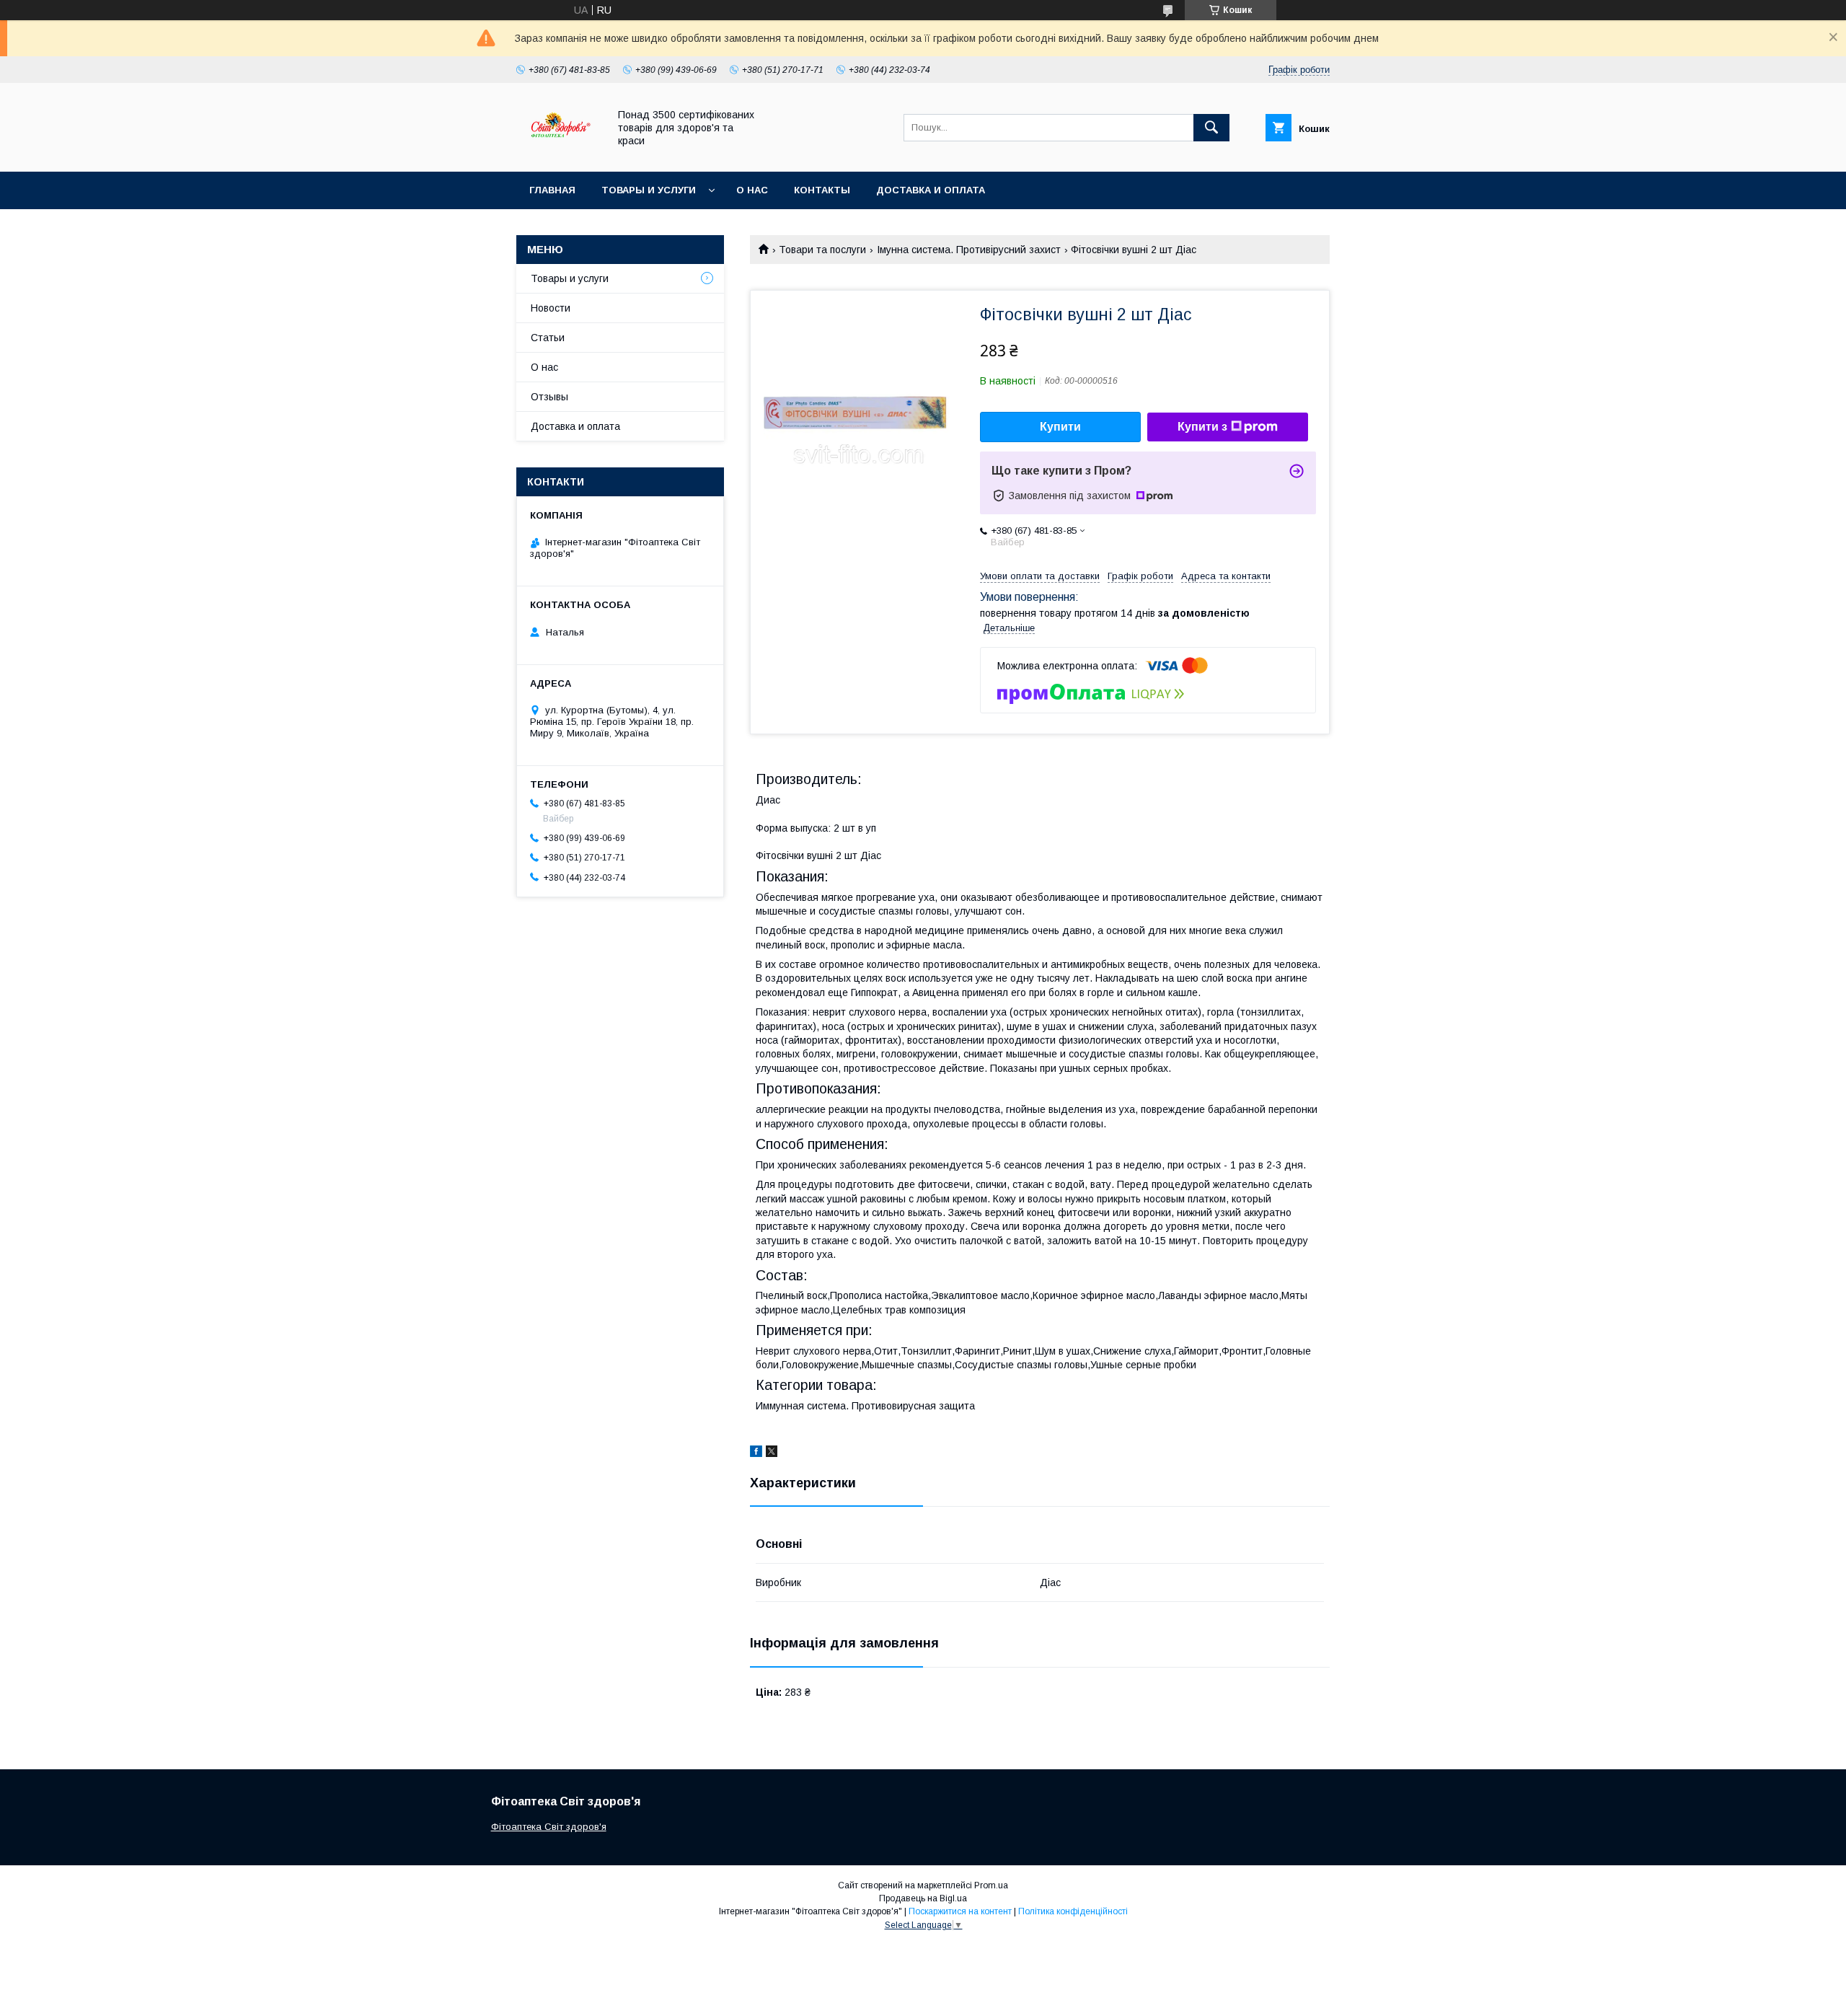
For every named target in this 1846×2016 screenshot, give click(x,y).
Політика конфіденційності (1073, 1911)
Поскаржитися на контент (960, 1911)
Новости (551, 308)
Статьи (548, 338)
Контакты (822, 190)
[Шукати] (1211, 128)
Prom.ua (991, 1885)
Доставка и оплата (931, 190)
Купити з (1202, 427)
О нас (752, 190)
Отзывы (549, 397)
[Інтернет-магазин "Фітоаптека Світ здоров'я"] (558, 153)
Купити (1060, 427)
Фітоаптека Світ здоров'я (549, 1827)
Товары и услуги (649, 190)
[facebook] (756, 1453)
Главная (552, 190)
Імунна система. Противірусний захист (969, 250)
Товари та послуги (822, 250)
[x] (772, 1453)
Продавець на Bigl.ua (923, 1898)
